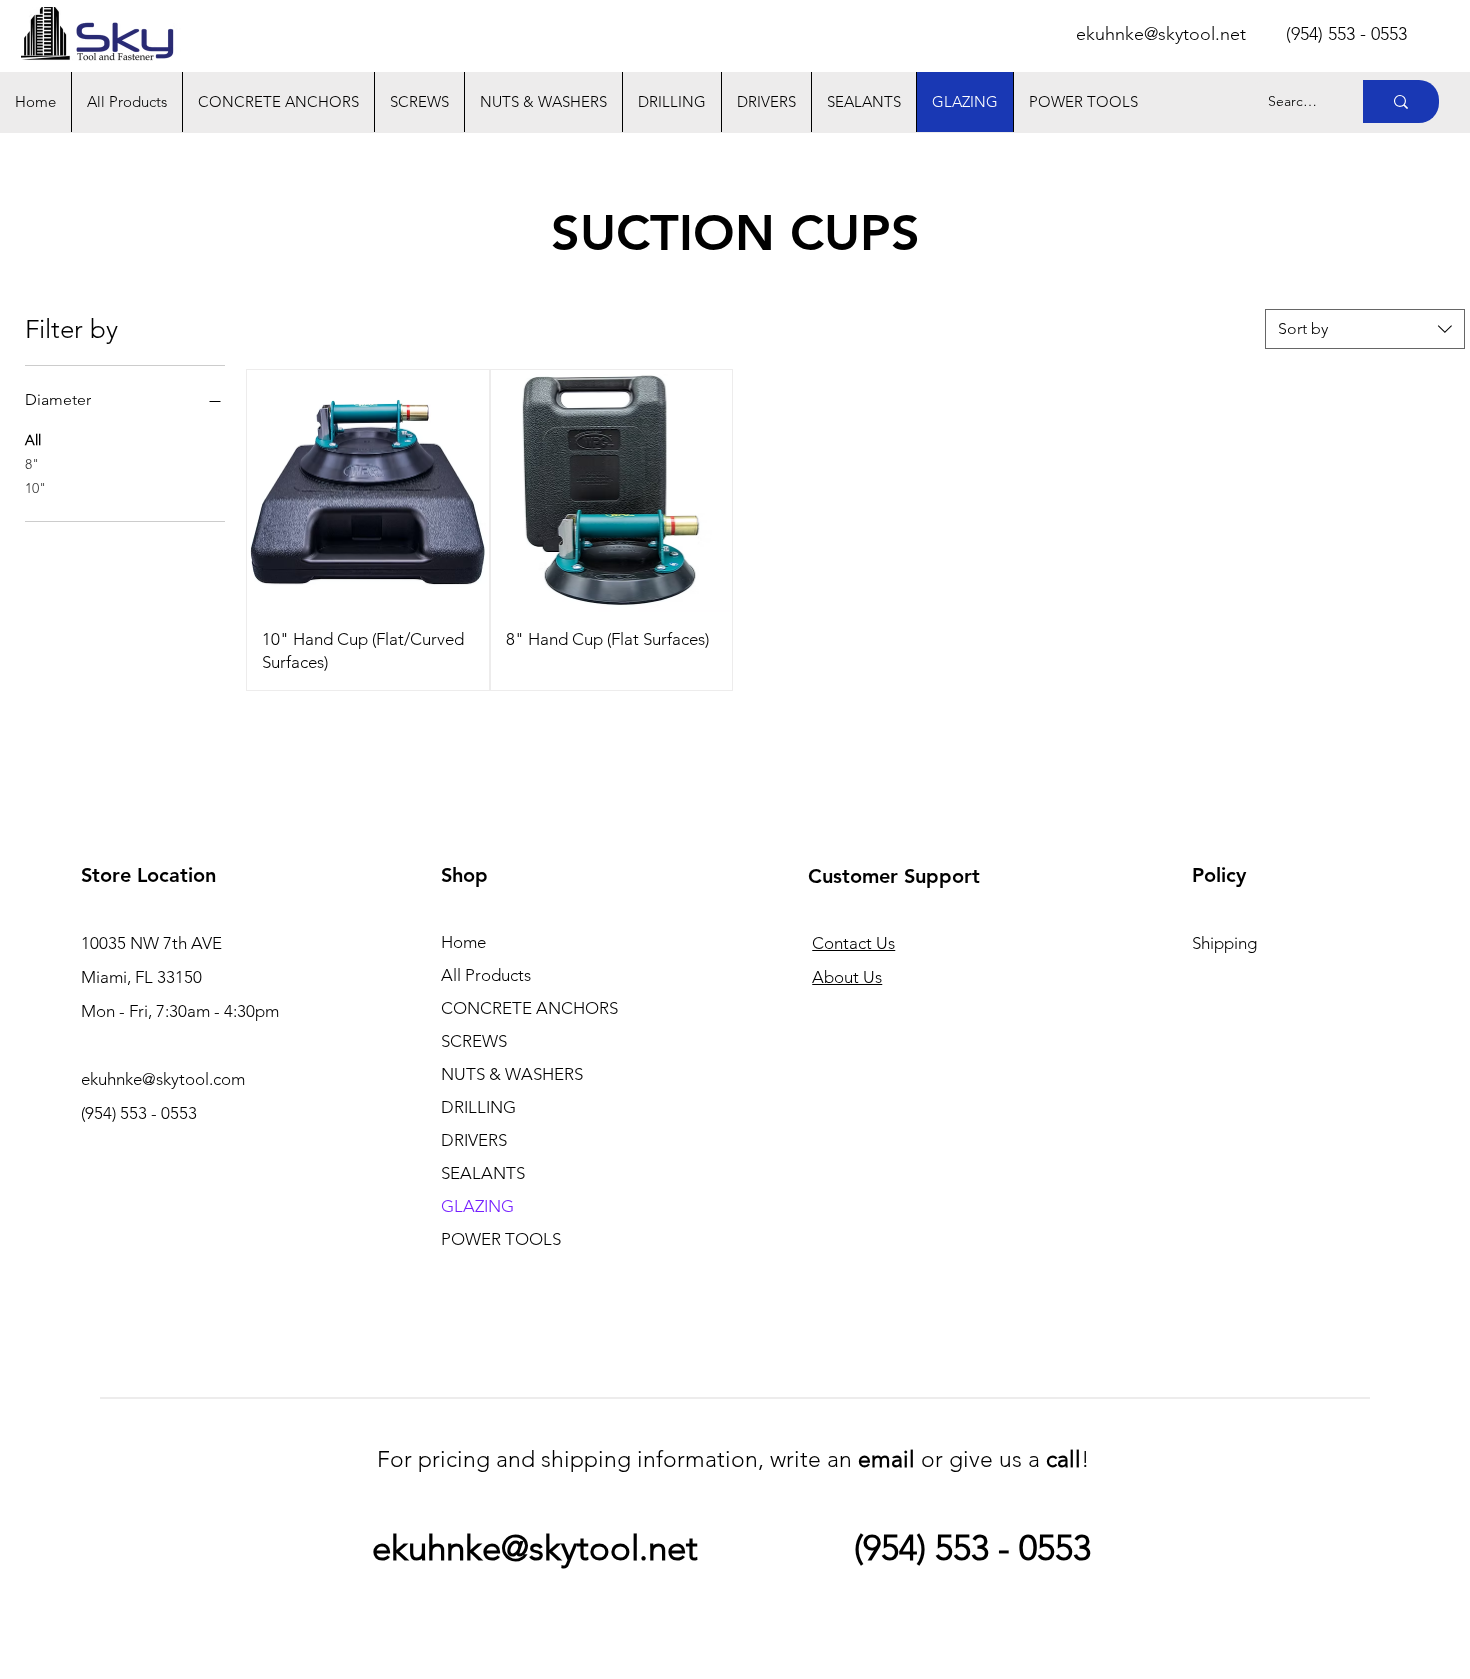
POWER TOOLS (501, 1239)
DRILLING (478, 1107)
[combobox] (1365, 329)
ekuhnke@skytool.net (1161, 34)
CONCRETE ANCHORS (529, 1008)
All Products (486, 975)
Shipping (1224, 943)
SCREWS (474, 1041)
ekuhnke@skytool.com (163, 1079)
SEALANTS (483, 1173)
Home (463, 942)
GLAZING (477, 1206)
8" (32, 464)
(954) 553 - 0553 (972, 1547)
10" (35, 488)
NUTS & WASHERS (512, 1074)
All (33, 440)
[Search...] (1401, 101)
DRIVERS (474, 1140)
